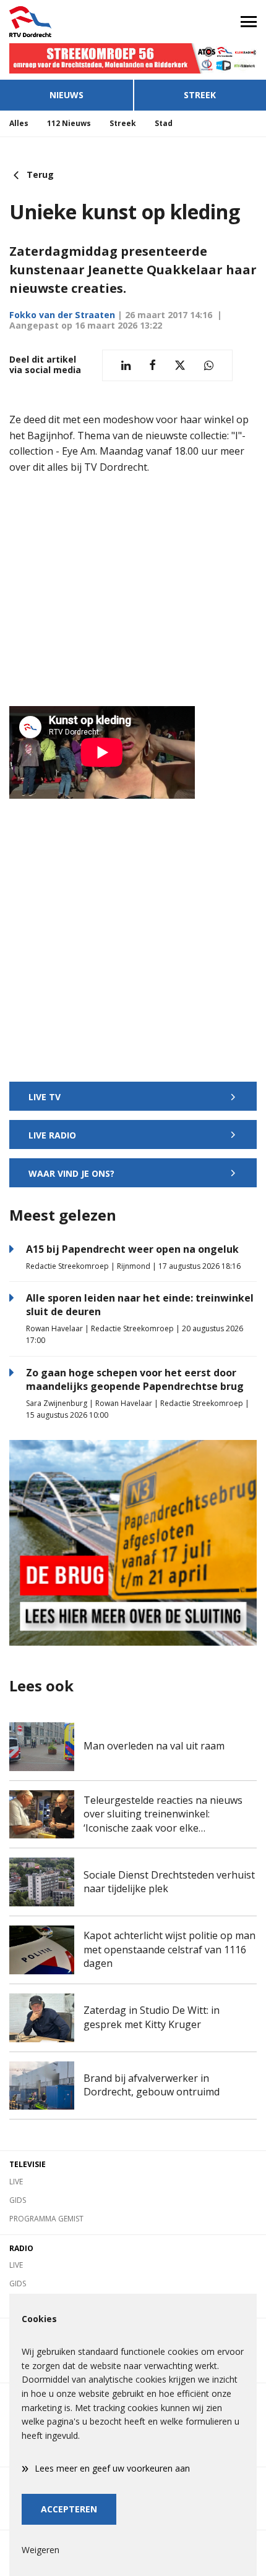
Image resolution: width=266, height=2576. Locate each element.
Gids (18, 2200)
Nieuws (66, 95)
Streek (200, 95)
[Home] (66, 22)
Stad (164, 123)
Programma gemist (46, 2219)
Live (16, 2182)
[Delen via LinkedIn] (126, 365)
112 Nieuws (69, 123)
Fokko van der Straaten (62, 315)
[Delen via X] (180, 365)
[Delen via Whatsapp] (209, 365)
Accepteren (69, 2509)
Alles (19, 123)
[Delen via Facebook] (152, 365)
